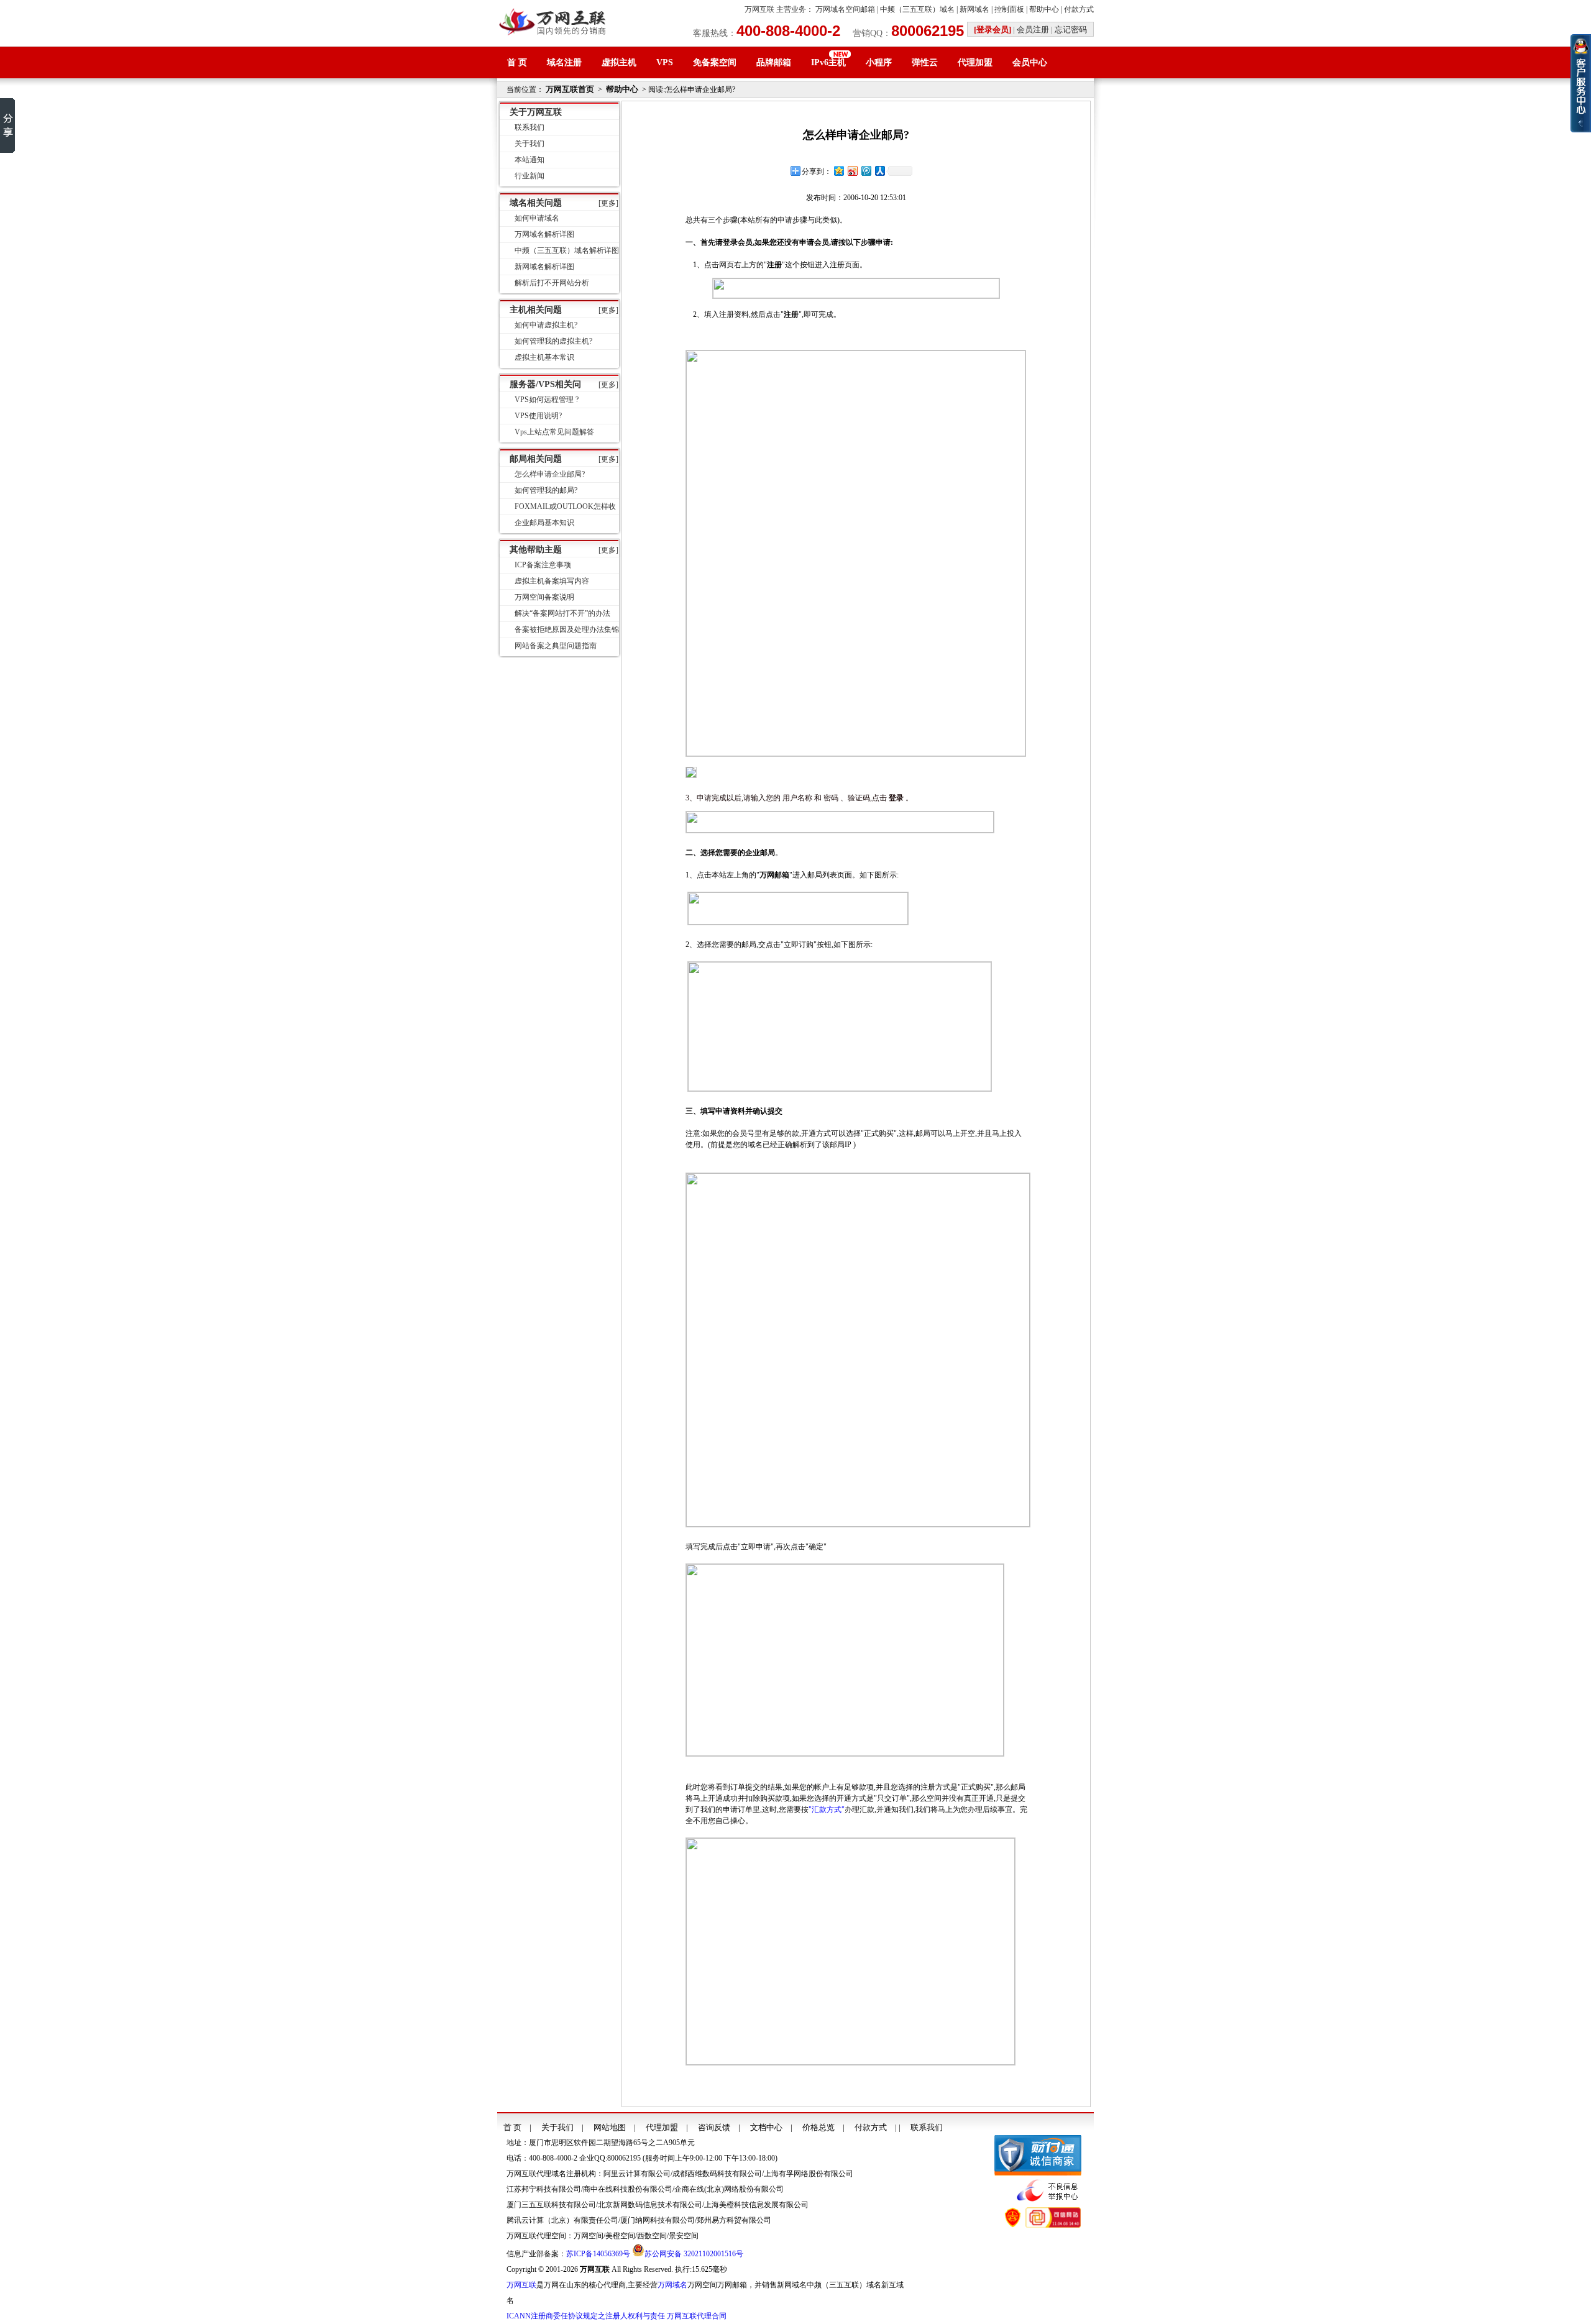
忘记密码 (1071, 30)
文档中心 (766, 2127)
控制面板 (1009, 9)
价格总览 (818, 2127)
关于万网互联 (536, 112)
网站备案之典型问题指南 (556, 646)
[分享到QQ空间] (838, 171)
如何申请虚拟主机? (546, 325)
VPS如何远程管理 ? (547, 400)
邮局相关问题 (536, 459)
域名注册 (564, 62)
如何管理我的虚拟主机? (553, 341)
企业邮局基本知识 (544, 523)
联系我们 (530, 127)
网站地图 (610, 2127)
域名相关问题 (536, 203)
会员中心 (1030, 62)
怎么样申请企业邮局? (550, 474)
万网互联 (759, 9)
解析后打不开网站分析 (552, 283)
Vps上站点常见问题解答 (554, 432)
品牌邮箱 (774, 62)
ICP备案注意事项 (543, 565)
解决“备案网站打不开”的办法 (562, 613)
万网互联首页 (570, 89)
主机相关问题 (536, 310)
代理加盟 (975, 62)
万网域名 (672, 2285)
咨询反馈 (714, 2127)
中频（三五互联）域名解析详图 (567, 250)
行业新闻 (530, 176)
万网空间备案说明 (544, 597)
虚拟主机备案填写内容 (552, 581)
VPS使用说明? (538, 416)
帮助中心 (1044, 9)
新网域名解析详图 (544, 267)
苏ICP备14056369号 (598, 2254)
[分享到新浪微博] (852, 171)
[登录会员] (993, 30)
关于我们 (530, 144)
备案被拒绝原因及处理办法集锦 (567, 629)
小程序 (879, 62)
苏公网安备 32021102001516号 (694, 2254)
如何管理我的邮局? (546, 490)
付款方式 (1079, 9)
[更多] (608, 203)
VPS (665, 62)
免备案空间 (715, 62)
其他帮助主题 (536, 550)
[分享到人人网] (879, 171)
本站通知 (530, 160)
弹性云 (925, 62)
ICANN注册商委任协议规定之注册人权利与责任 (586, 2316)
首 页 (517, 62)
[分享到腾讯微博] (866, 171)
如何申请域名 (537, 218)
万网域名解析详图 (544, 234)
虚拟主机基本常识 (544, 357)
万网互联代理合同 (697, 2316)
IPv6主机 (828, 62)
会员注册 (1033, 30)
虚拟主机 (619, 62)
